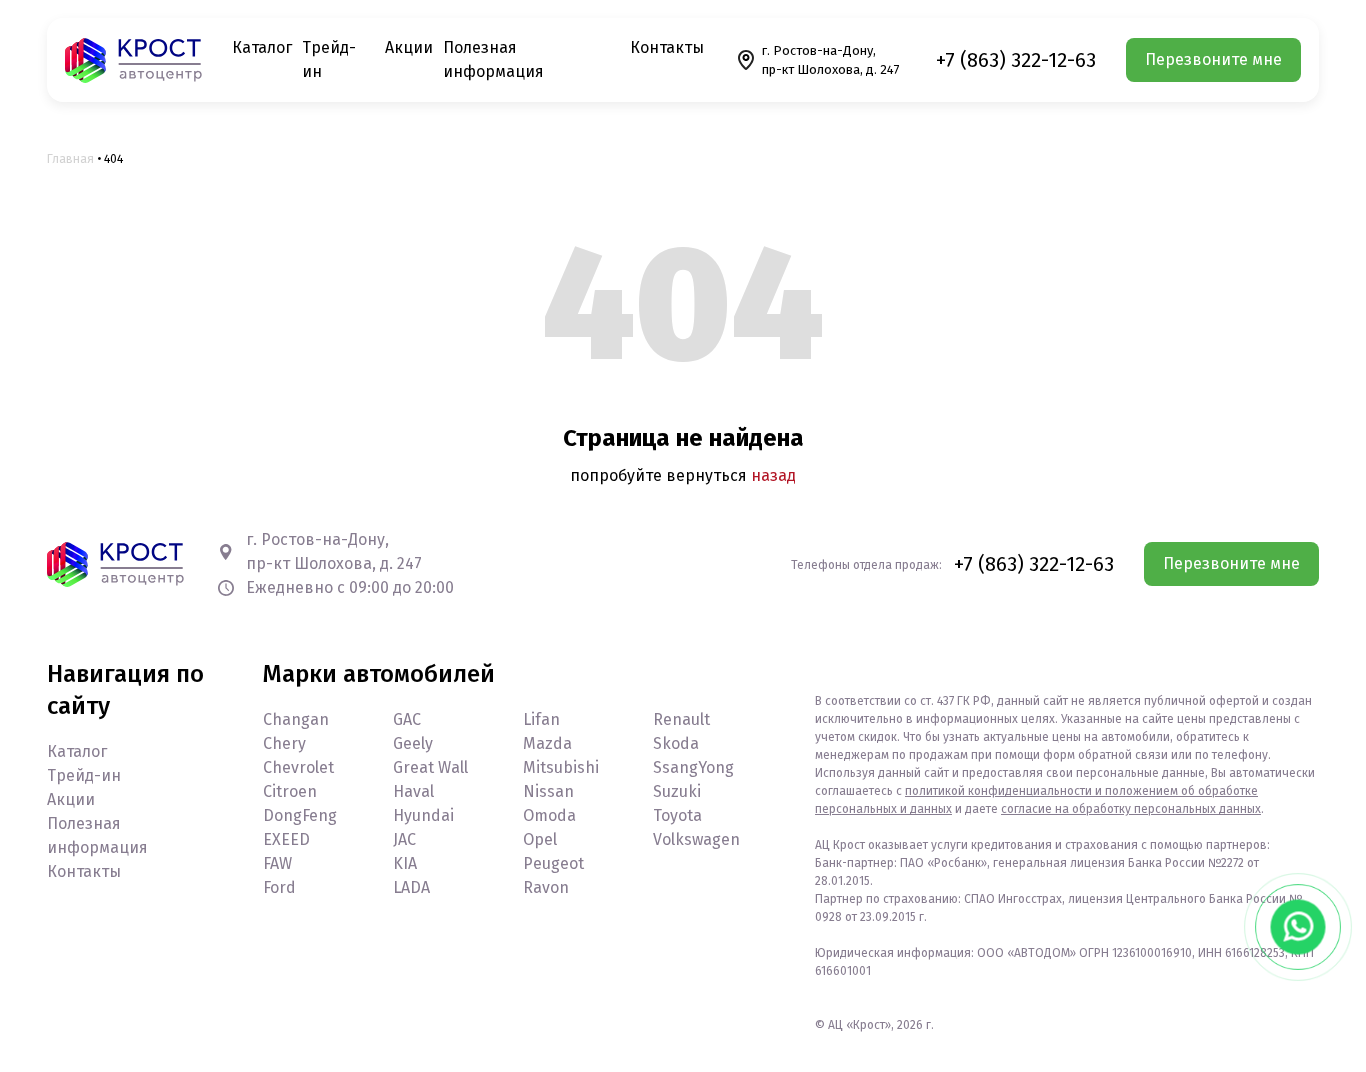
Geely (413, 743)
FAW (277, 863)
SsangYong (693, 767)
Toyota (677, 815)
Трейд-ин (84, 775)
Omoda (549, 815)
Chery (284, 743)
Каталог (262, 47)
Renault (681, 719)
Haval (413, 791)
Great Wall (430, 767)
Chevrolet (298, 767)
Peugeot (553, 863)
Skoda (676, 743)
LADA (411, 887)
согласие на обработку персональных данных (1131, 809)
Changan (296, 719)
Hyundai (423, 815)
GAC (407, 719)
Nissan (548, 791)
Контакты (667, 47)
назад (773, 475)
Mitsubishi (561, 767)
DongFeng (300, 815)
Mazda (547, 743)
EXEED (286, 839)
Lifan (541, 719)
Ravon (546, 887)
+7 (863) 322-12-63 (1016, 60)
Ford (279, 887)
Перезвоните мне (1213, 59)
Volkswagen (696, 839)
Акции (409, 47)
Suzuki (677, 791)
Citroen (290, 791)
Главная (70, 159)
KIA (405, 863)
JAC (404, 839)
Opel (540, 839)
